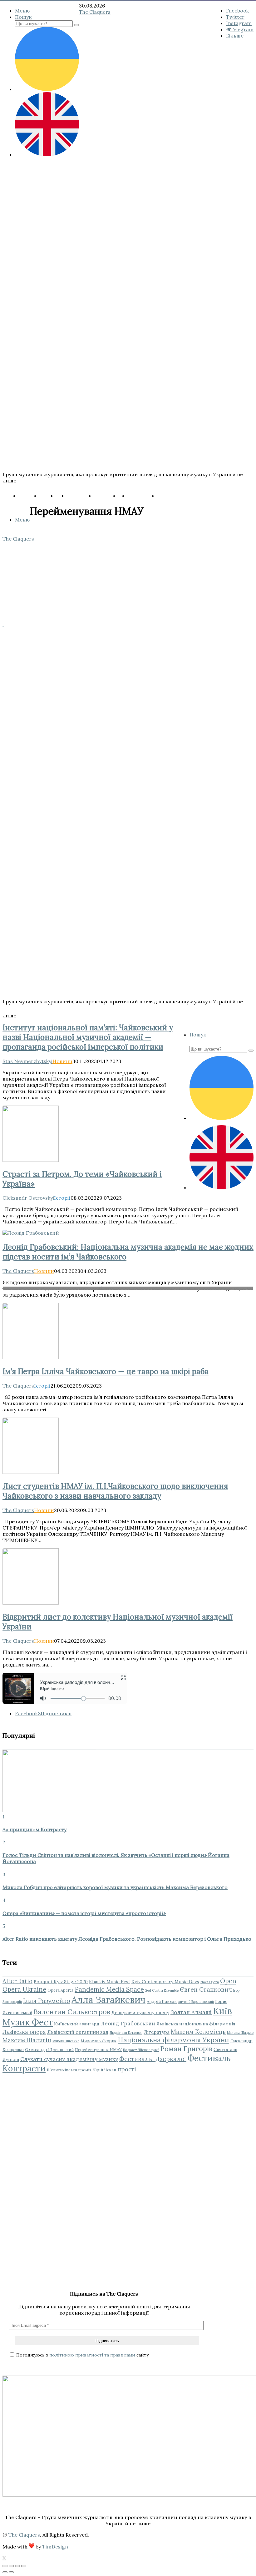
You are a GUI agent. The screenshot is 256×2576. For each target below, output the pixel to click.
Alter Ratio (17, 1981)
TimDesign (55, 2547)
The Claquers (18, 1271)
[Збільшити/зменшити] (24, 2566)
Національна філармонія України (173, 2040)
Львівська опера (24, 2032)
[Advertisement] (128, 2135)
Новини (62, 1061)
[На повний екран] (17, 2566)
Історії (62, 1198)
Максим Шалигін (27, 2040)
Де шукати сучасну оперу (140, 2013)
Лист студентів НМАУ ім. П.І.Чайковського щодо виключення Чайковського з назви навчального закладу (115, 1491)
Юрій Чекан (104, 2070)
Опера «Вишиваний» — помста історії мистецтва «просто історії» (84, 1913)
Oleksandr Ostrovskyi (28, 1198)
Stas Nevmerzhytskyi (27, 1061)
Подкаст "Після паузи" (141, 2050)
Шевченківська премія (69, 2070)
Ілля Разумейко (47, 2001)
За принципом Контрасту (34, 1829)
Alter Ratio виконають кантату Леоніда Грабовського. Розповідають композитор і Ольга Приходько (127, 1939)
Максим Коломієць (198, 2032)
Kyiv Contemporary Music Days (165, 1982)
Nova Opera (210, 1982)
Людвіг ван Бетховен (126, 2033)
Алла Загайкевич (108, 1999)
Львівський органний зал (78, 2032)
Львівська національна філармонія (196, 2024)
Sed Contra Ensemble (162, 1990)
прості (127, 2069)
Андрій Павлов (162, 2001)
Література (157, 2032)
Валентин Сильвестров (72, 2012)
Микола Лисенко (66, 2041)
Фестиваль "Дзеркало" (153, 2059)
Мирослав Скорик (98, 2041)
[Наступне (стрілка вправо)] (11, 2572)
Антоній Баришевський (196, 2002)
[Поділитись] (11, 2566)
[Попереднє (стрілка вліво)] (5, 2572)
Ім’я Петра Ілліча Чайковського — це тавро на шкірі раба (106, 1371)
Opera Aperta (60, 1990)
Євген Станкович (206, 1989)
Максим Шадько (240, 2033)
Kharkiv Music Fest (110, 1982)
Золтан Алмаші (191, 2012)
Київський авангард (77, 2024)
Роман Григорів (186, 2049)
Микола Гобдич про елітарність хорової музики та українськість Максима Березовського (115, 1887)
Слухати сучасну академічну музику (69, 2059)
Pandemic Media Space (109, 1989)
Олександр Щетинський (49, 2049)
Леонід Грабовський (128, 2024)
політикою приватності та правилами (92, 2355)
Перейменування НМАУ (98, 2049)
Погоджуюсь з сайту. (82, 2355)
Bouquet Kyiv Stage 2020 (61, 1982)
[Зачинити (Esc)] (5, 2566)
